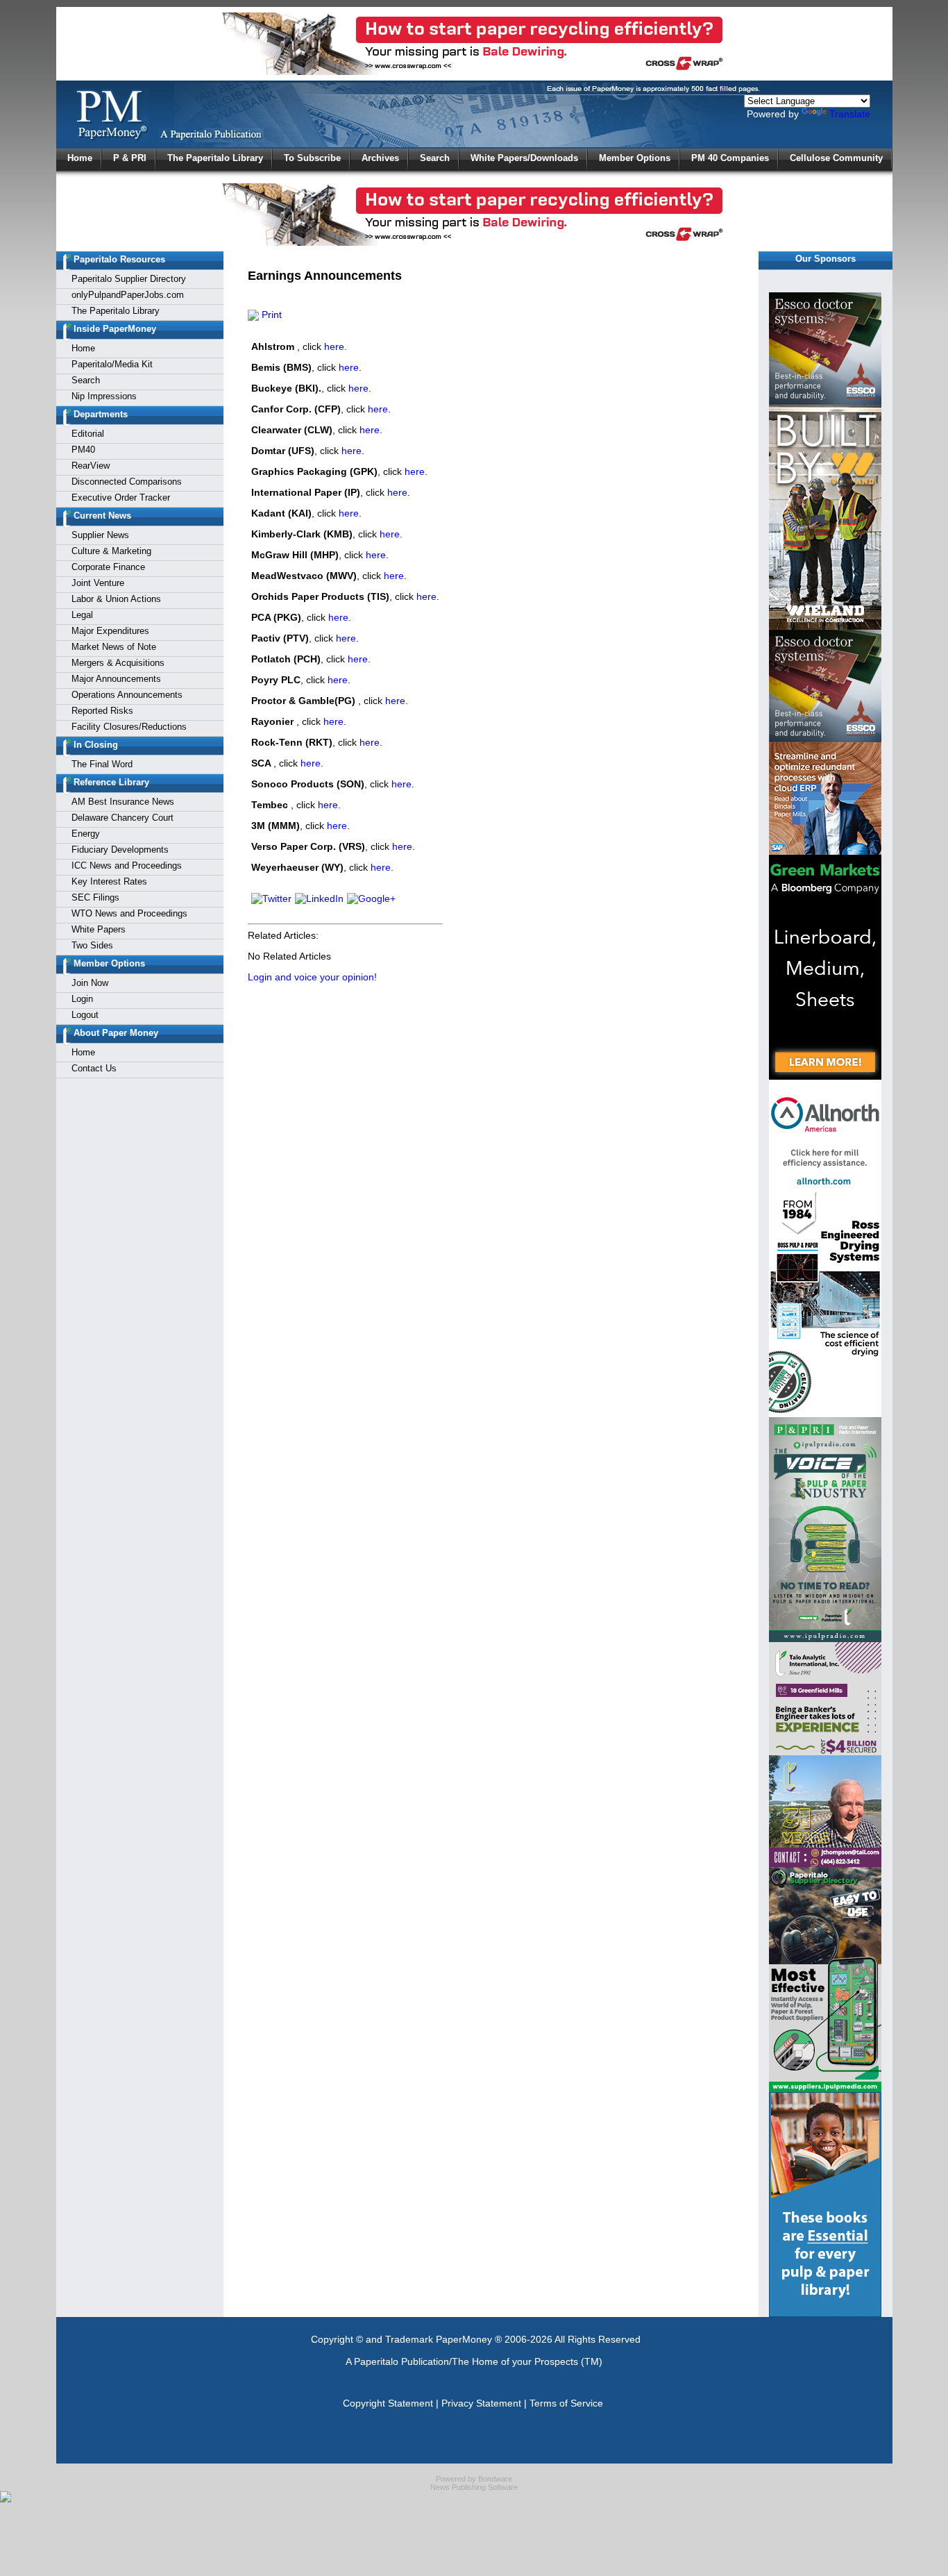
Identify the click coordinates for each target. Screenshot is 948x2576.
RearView (91, 466)
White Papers (99, 929)
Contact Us (94, 1068)
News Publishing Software (474, 2487)
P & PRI (130, 158)
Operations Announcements (127, 695)
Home (80, 158)
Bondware (495, 2479)
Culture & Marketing (111, 551)
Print (270, 315)
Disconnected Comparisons (127, 482)
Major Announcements (116, 679)
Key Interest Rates (109, 881)
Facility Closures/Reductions (129, 727)
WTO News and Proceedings (129, 913)
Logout (85, 1015)
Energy (86, 834)
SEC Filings (95, 897)
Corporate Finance (108, 567)
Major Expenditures (110, 631)
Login (82, 999)
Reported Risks (102, 711)
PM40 (83, 450)
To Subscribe (312, 158)
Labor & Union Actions (116, 599)
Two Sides (92, 945)
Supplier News (100, 535)
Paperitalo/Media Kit (112, 364)
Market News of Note (114, 647)
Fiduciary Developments (120, 850)
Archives (380, 158)
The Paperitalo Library (215, 158)
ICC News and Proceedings (127, 865)
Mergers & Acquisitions (118, 663)
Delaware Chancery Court (122, 818)
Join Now (90, 983)
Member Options (635, 158)
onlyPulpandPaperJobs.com (128, 295)
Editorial (88, 434)
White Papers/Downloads (524, 158)
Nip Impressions (104, 396)
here (334, 346)
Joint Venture (98, 583)
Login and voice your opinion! (312, 977)
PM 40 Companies (730, 158)
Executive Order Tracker (121, 497)
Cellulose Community (836, 158)
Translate (850, 114)
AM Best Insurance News (123, 802)
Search (435, 158)
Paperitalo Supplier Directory (129, 279)
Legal (82, 615)
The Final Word (102, 764)
